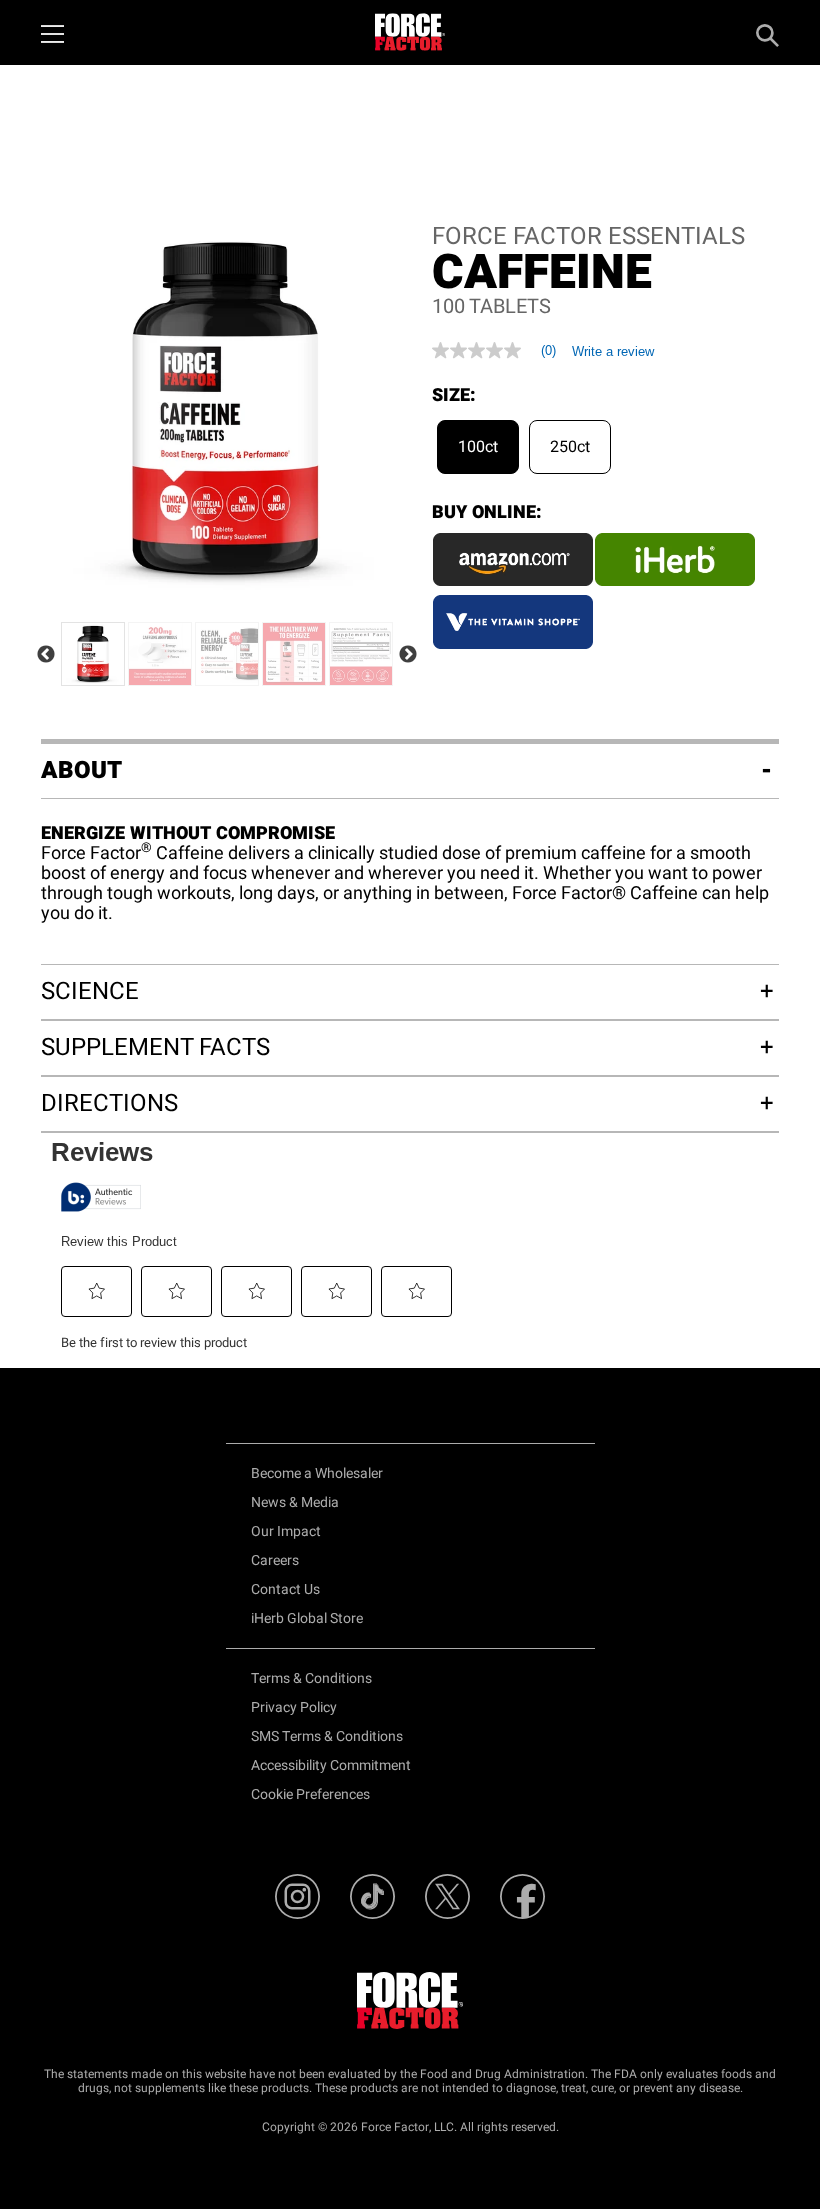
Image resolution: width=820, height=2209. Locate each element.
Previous (46, 655)
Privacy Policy (294, 1707)
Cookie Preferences (310, 1794)
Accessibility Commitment (331, 1765)
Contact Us (285, 1589)
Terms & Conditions (311, 1678)
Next (408, 655)
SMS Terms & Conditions (327, 1736)
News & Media (295, 1502)
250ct (570, 447)
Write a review (613, 351)
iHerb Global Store (307, 1618)
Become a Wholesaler (317, 1473)
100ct (478, 447)
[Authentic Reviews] (101, 1197)
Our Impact (286, 1531)
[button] (97, 1291)
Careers (275, 1560)
